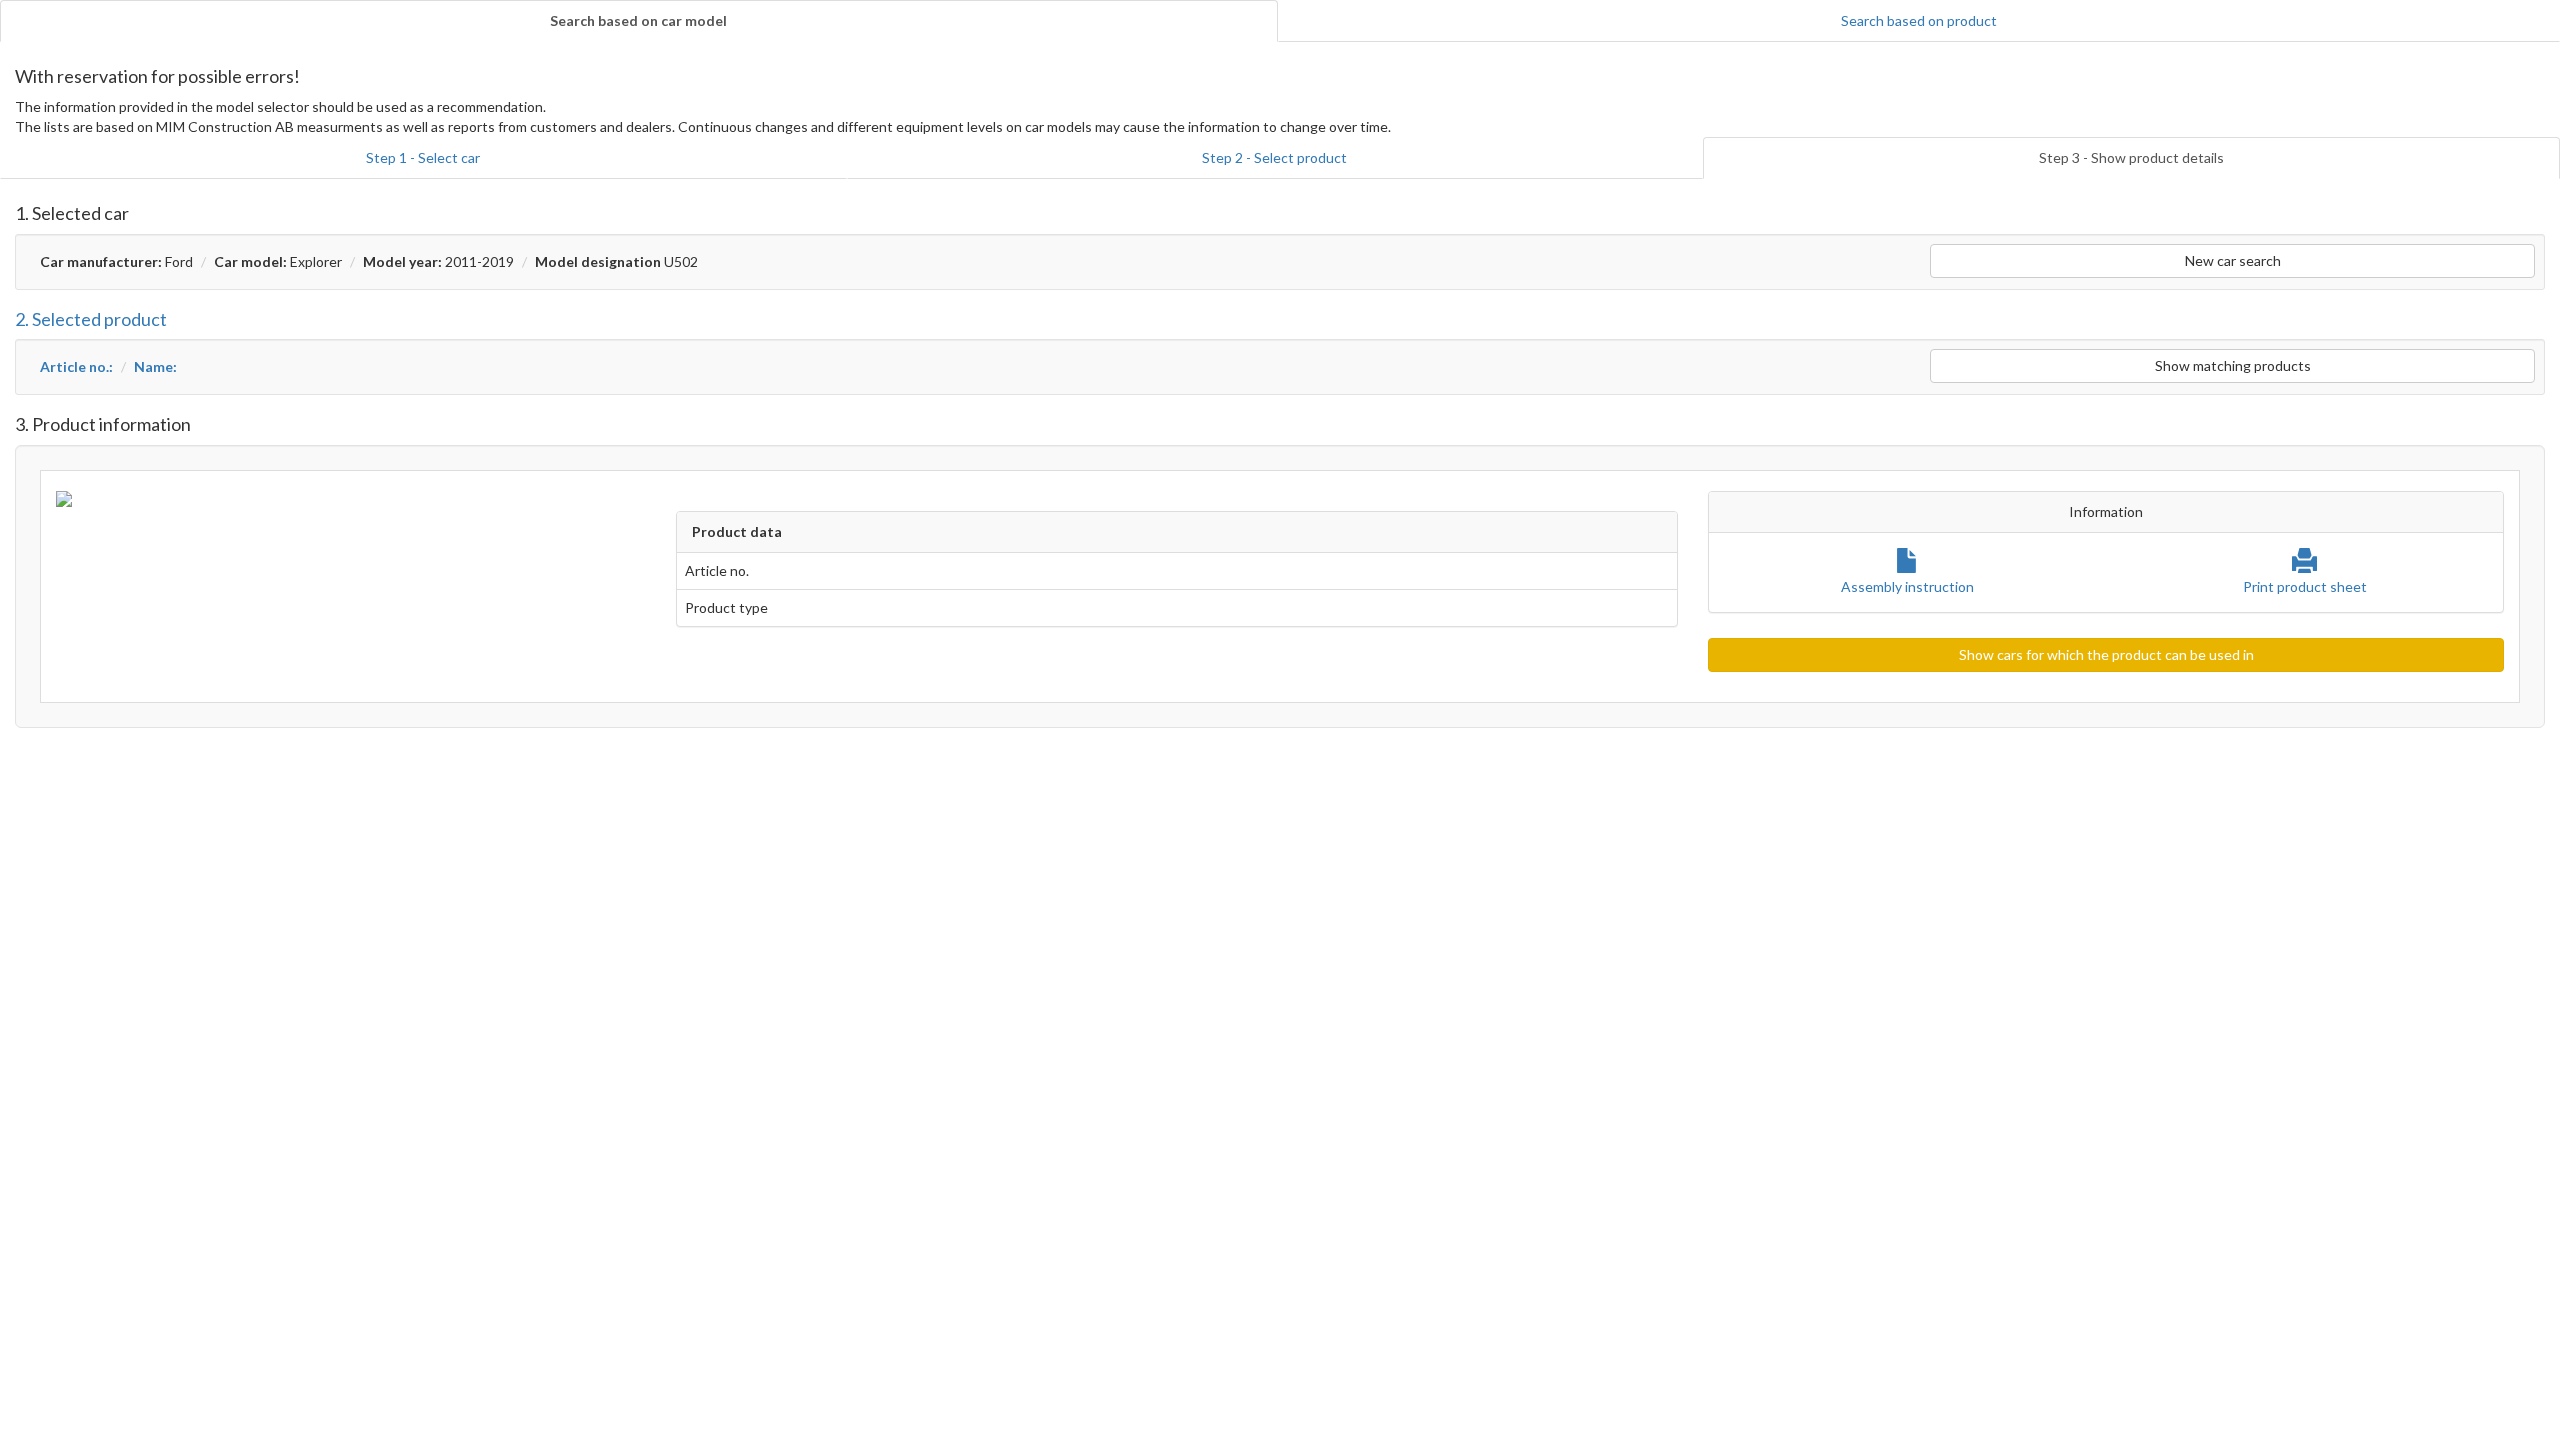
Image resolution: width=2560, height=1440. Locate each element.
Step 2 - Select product (1274, 157)
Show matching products (2233, 365)
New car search (2233, 260)
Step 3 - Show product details (2131, 157)
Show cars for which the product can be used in (2106, 654)
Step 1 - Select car (423, 157)
